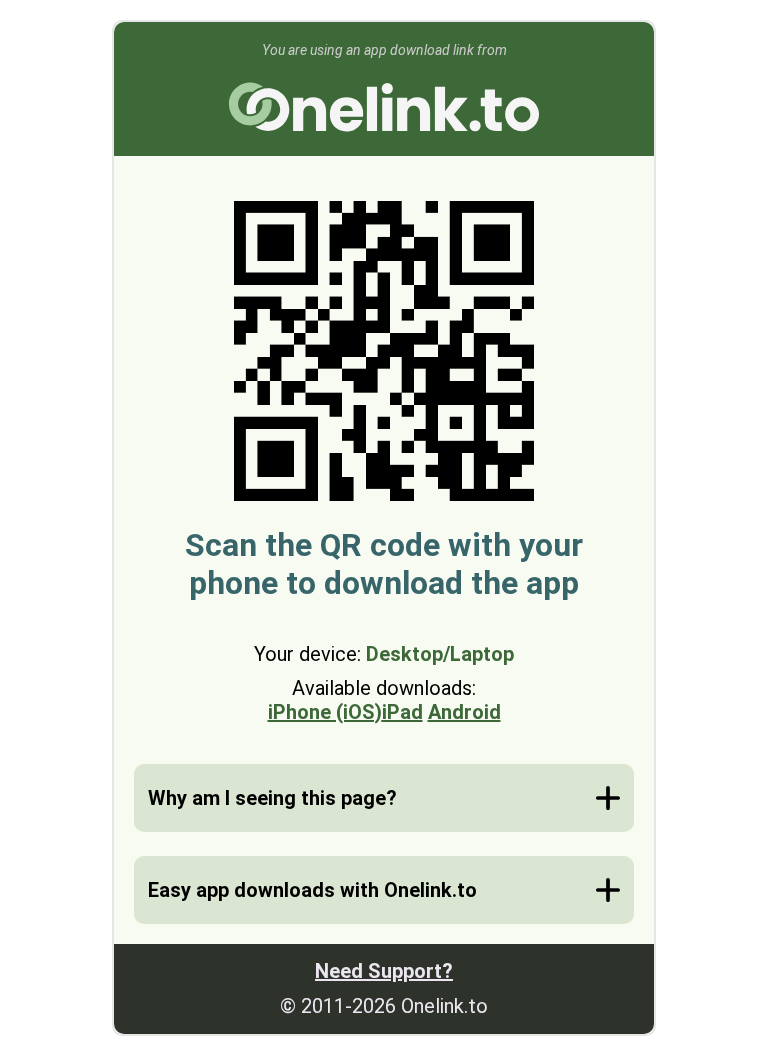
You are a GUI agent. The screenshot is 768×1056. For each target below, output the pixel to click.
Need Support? (384, 971)
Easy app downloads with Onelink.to (312, 890)
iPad (402, 712)
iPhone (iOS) (325, 712)
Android (464, 712)
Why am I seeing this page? (272, 798)
